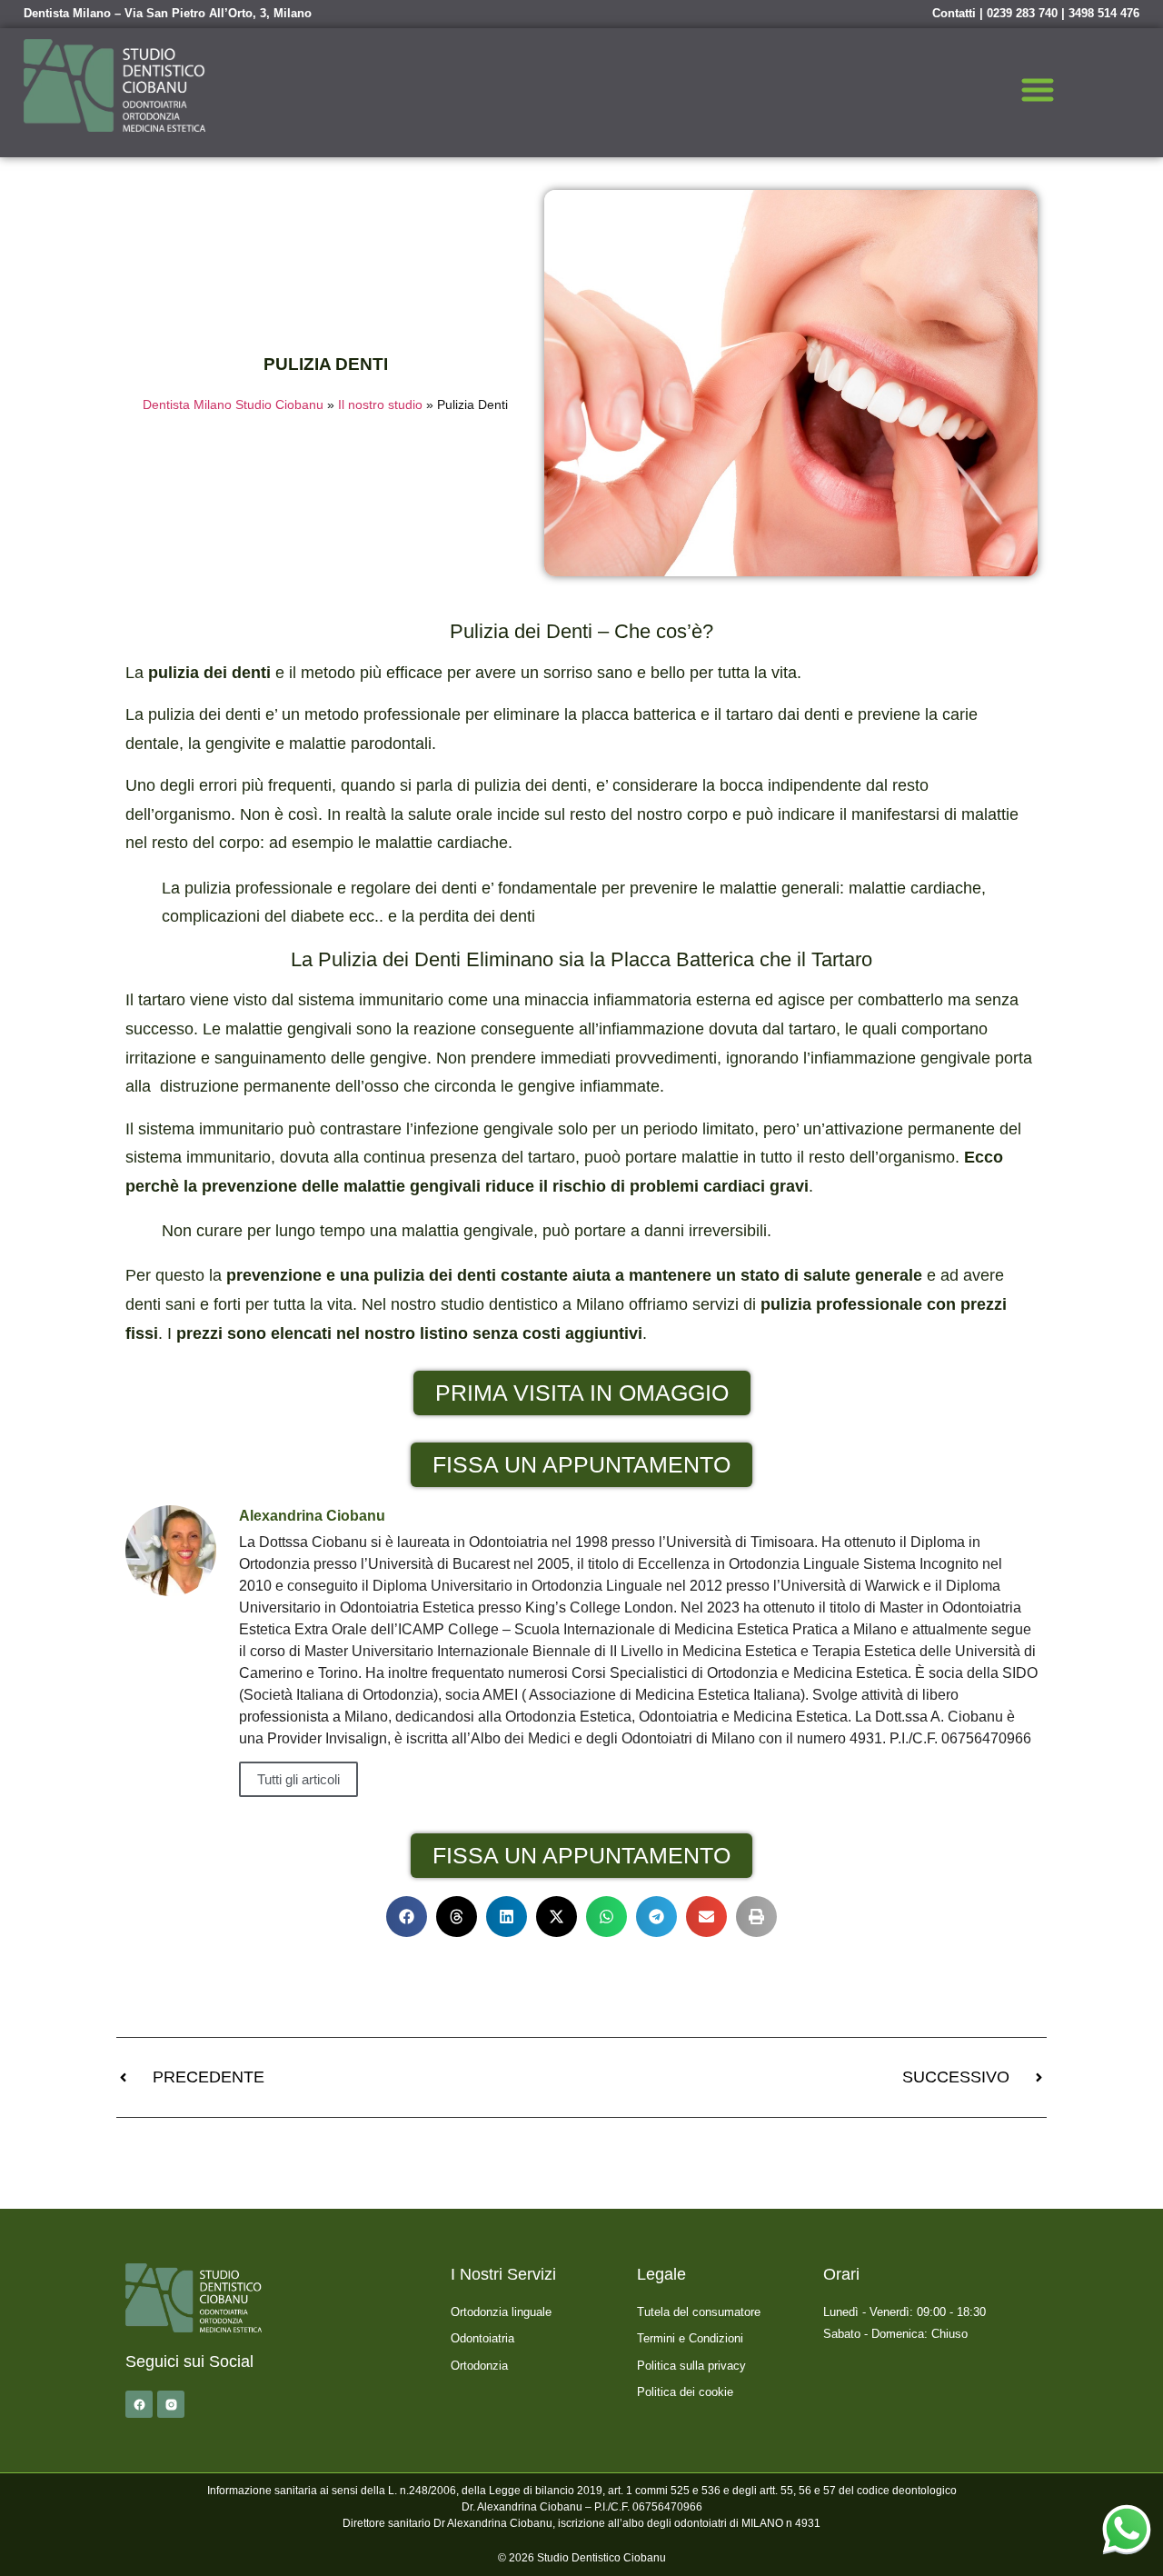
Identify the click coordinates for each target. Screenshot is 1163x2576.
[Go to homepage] (114, 85)
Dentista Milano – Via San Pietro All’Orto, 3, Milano (168, 13)
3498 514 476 (1104, 13)
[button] (1038, 93)
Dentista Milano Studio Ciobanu (233, 405)
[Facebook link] (139, 2404)
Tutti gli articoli (298, 1779)
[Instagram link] (171, 2404)
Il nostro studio (380, 405)
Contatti (954, 13)
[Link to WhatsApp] (1127, 2529)
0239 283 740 (1022, 13)
